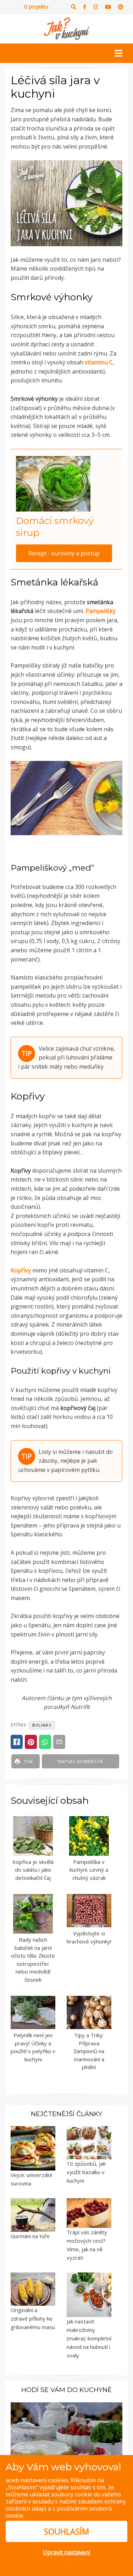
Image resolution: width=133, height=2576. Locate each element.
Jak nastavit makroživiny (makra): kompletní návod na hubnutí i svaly (89, 2338)
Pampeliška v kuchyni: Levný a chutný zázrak (89, 1870)
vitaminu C (99, 362)
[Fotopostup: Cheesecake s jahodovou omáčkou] (66, 2435)
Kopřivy (21, 1270)
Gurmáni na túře (30, 2236)
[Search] (74, 7)
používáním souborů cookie (59, 2512)
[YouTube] (108, 7)
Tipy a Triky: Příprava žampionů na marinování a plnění (89, 2051)
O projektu (36, 7)
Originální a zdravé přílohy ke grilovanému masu (33, 2318)
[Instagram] (96, 7)
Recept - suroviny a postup (64, 553)
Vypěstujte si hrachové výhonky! (89, 1937)
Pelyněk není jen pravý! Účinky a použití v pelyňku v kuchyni (33, 2047)
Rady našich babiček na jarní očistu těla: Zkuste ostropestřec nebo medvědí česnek (33, 1960)
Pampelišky (101, 611)
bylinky (42, 1725)
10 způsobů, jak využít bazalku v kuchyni (86, 2172)
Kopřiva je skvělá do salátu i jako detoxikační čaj (33, 1870)
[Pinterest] (121, 7)
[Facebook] (85, 7)
